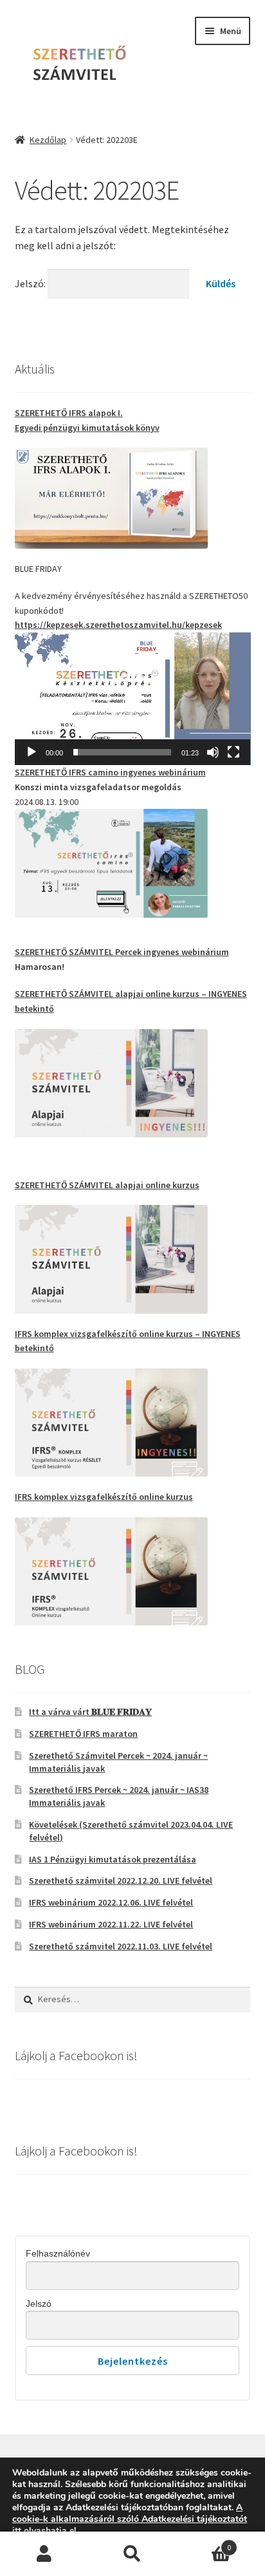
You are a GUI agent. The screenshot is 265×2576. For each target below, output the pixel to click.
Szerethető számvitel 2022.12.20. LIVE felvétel (121, 1880)
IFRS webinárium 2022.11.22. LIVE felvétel (111, 1924)
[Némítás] (213, 752)
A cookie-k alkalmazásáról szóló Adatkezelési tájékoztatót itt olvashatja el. (130, 2519)
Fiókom (44, 2554)
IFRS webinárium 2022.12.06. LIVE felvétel (111, 1902)
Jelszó (39, 2304)
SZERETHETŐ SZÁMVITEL (65, 994)
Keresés (132, 2554)
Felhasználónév (58, 2253)
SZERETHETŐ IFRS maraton (83, 1734)
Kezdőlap (48, 140)
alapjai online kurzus (107, 1185)
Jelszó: (31, 283)
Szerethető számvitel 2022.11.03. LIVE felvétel (121, 1946)
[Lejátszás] (32, 752)
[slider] (123, 752)
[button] (132, 699)
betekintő (34, 1009)
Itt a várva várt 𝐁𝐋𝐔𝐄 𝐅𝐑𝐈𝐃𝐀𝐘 (90, 1712)
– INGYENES (223, 994)
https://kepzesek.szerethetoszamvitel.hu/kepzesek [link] (118, 625)
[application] (133, 699)
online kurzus (172, 994)
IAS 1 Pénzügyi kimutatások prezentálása (113, 1859)
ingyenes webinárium (110, 772)
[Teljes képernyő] (233, 752)
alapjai (130, 994)
